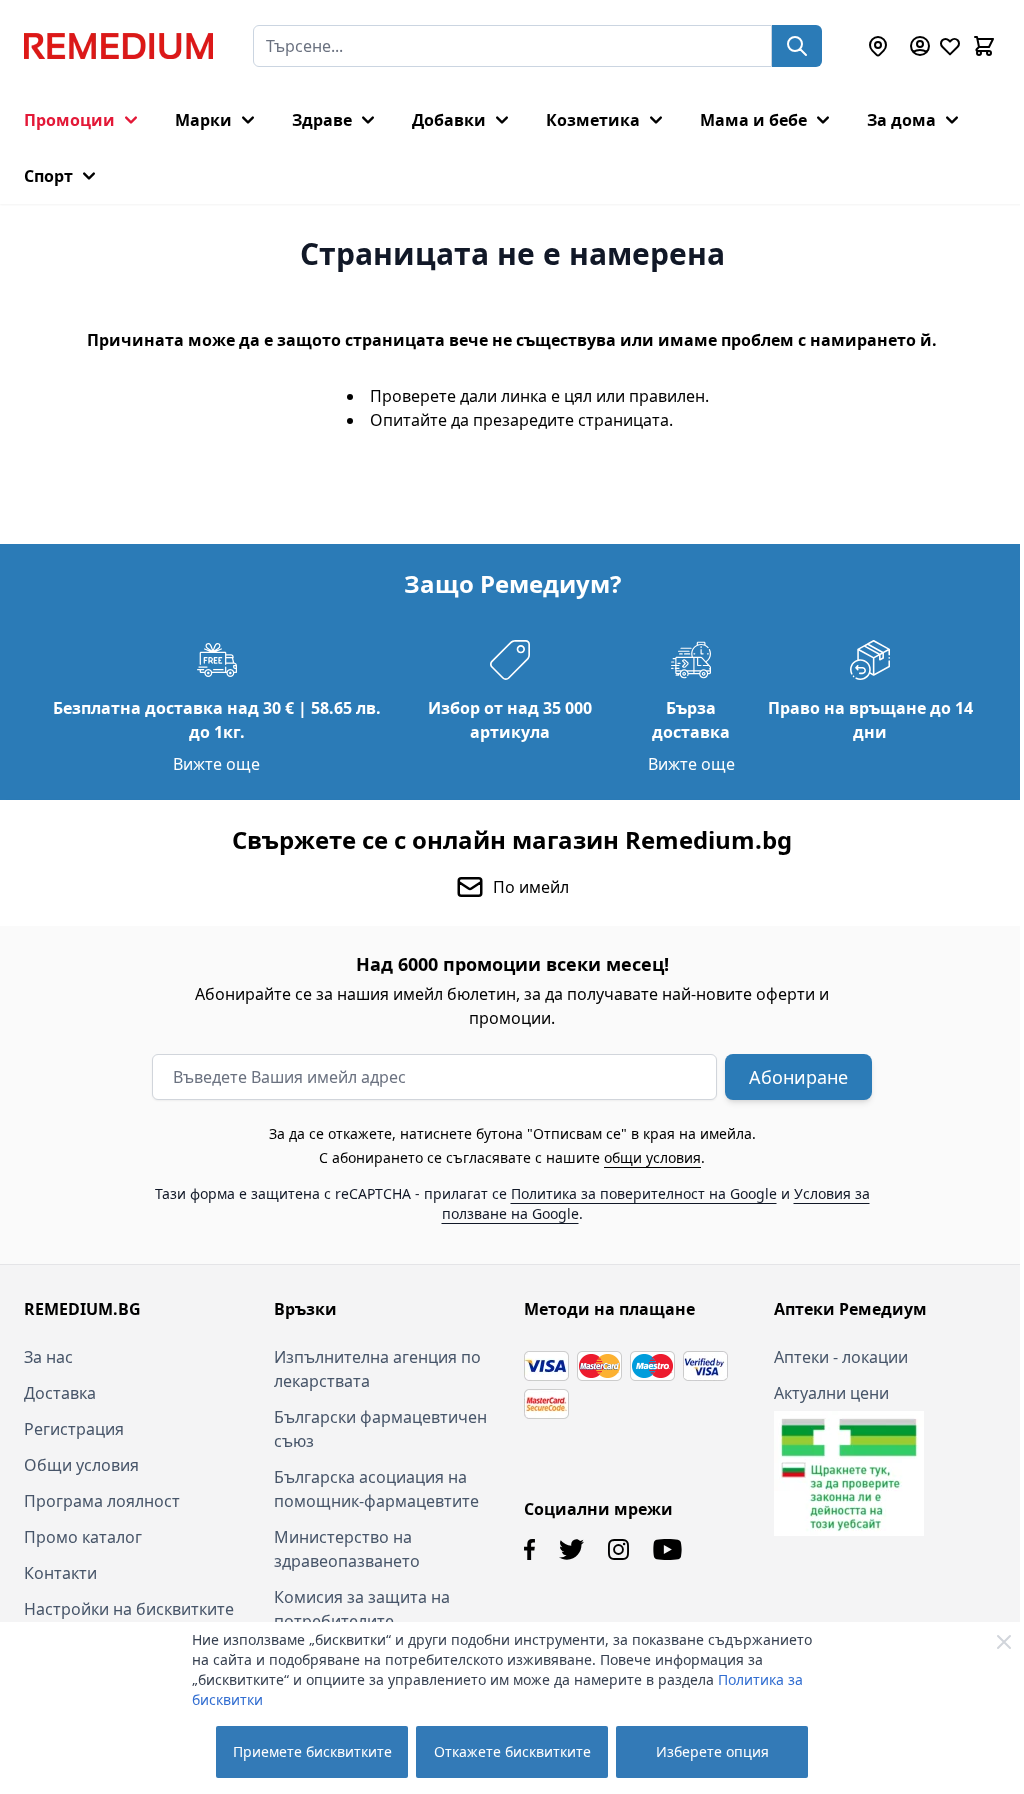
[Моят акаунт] (920, 46)
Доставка (60, 1393)
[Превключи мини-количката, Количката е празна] (984, 46)
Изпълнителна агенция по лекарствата (377, 1369)
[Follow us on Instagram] (618, 1549)
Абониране (798, 1077)
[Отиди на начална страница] (118, 46)
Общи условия (81, 1465)
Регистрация (74, 1429)
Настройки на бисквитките (129, 1609)
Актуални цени (831, 1393)
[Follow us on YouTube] (667, 1549)
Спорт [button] (48, 176)
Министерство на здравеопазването (347, 1549)
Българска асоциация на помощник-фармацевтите (376, 1489)
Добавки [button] (449, 120)
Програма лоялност (102, 1501)
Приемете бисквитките (312, 1751)
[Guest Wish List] (950, 46)
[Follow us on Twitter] (571, 1549)
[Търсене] (797, 46)
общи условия (652, 1157)
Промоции (69, 120)
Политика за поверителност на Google (644, 1193)
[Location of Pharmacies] (878, 46)
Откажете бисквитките (512, 1751)
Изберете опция (712, 1751)
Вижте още (216, 764)
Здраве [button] (322, 120)
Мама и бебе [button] (753, 120)
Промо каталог (83, 1537)
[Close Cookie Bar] (1004, 1642)
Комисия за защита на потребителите (362, 1609)
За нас (48, 1357)
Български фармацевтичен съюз (380, 1429)
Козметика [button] (593, 120)
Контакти (60, 1573)
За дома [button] (901, 120)
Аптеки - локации (841, 1357)
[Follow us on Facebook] (529, 1549)
